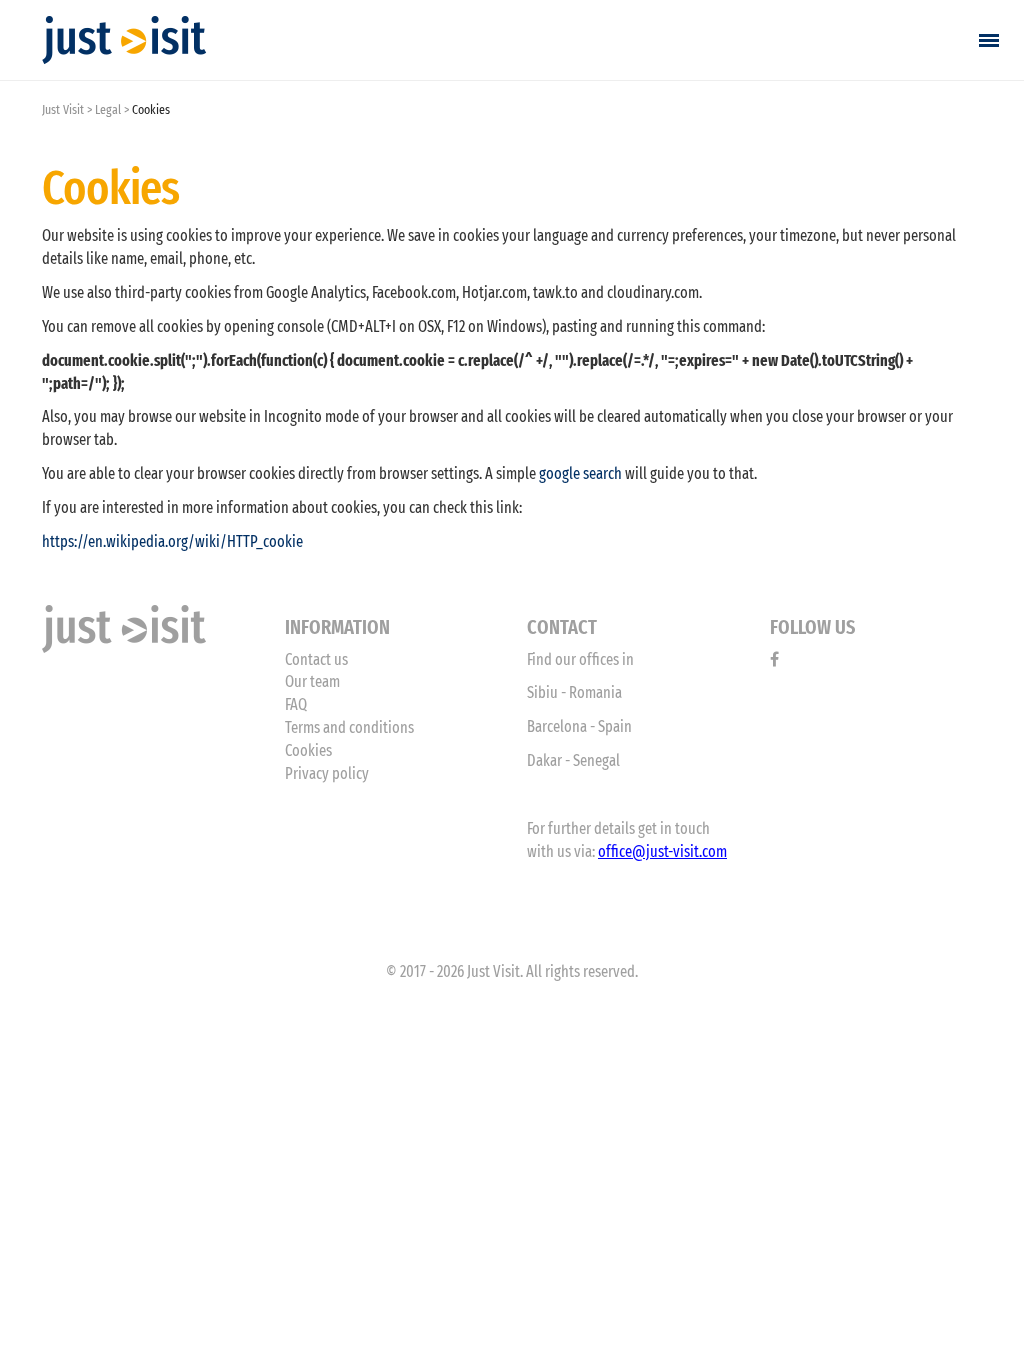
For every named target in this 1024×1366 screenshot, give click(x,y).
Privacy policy (327, 773)
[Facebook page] (774, 659)
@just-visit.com (679, 851)
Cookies (308, 750)
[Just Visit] (124, 40)
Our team (312, 681)
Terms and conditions (349, 727)
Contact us (316, 659)
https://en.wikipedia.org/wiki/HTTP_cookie (172, 541)
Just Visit (63, 109)
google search (580, 473)
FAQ (296, 704)
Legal (108, 109)
